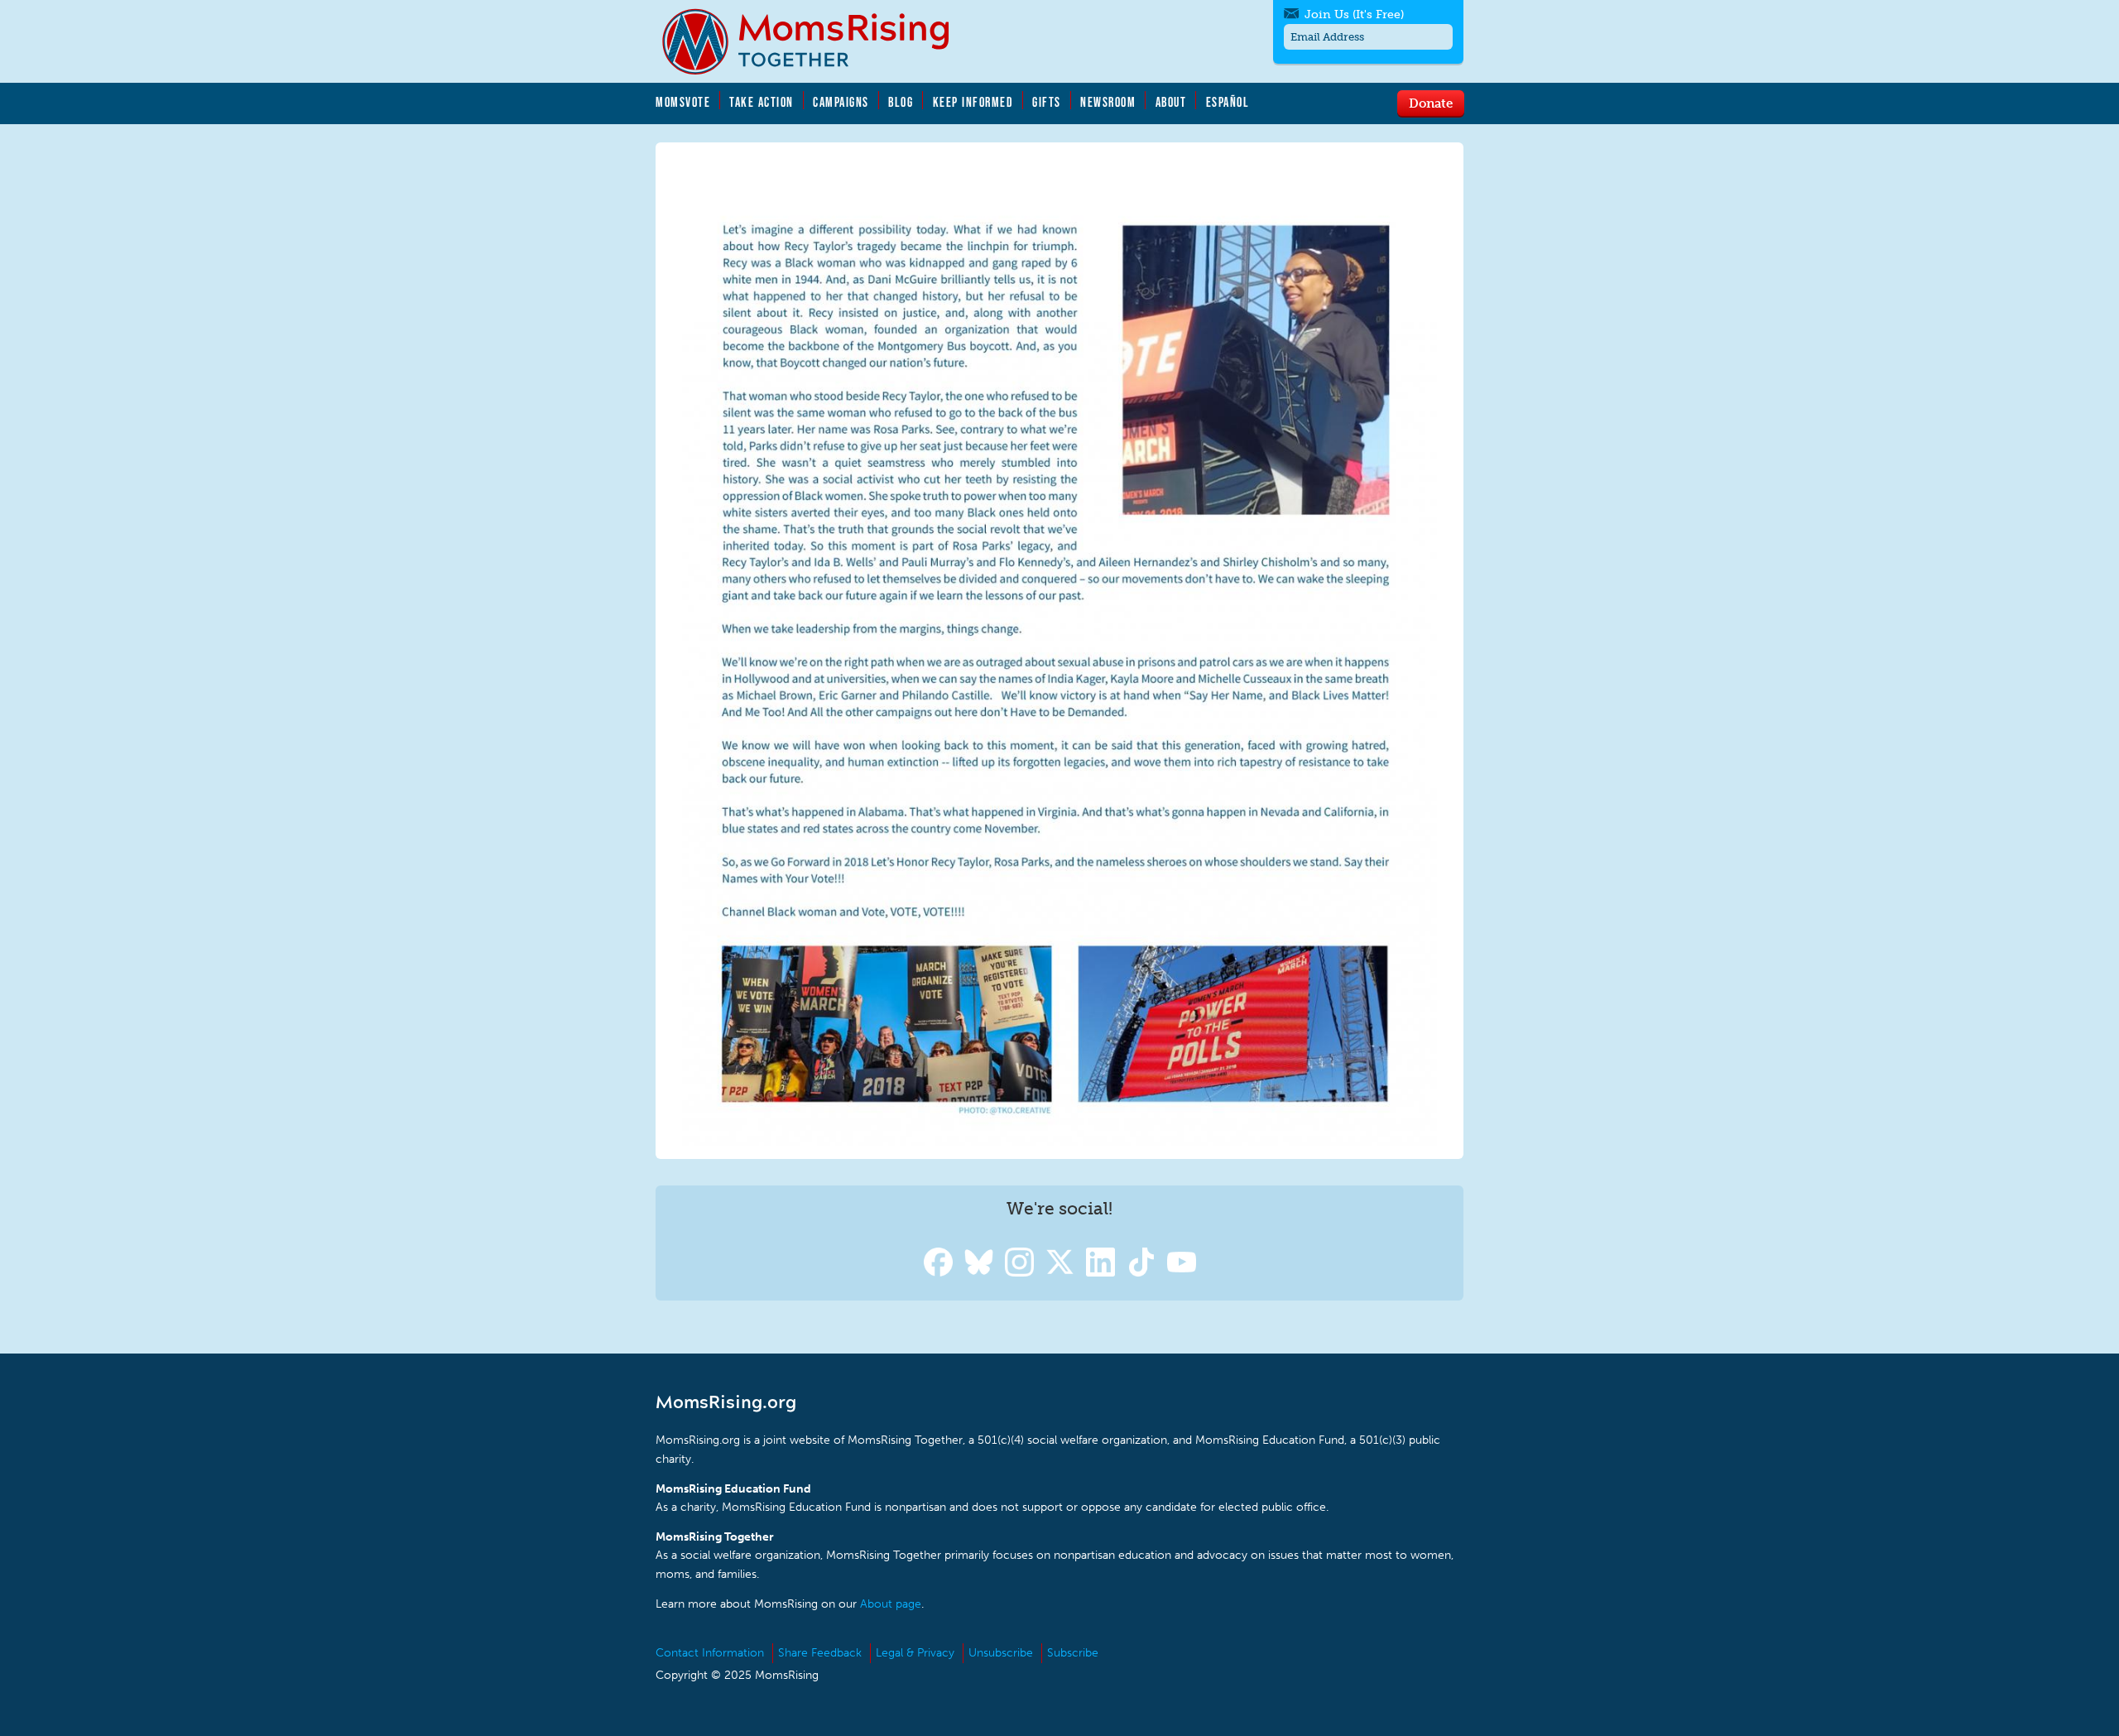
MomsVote (683, 102)
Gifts (1047, 102)
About (1171, 102)
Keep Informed (973, 102)
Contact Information (710, 1653)
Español (1228, 102)
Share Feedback (820, 1653)
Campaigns (841, 102)
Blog (901, 102)
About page (891, 1604)
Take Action (762, 102)
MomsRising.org (817, 41)
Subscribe (1073, 1653)
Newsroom (1108, 102)
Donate (1431, 103)
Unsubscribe (1001, 1653)
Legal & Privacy (915, 1653)
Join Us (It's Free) (1354, 14)
